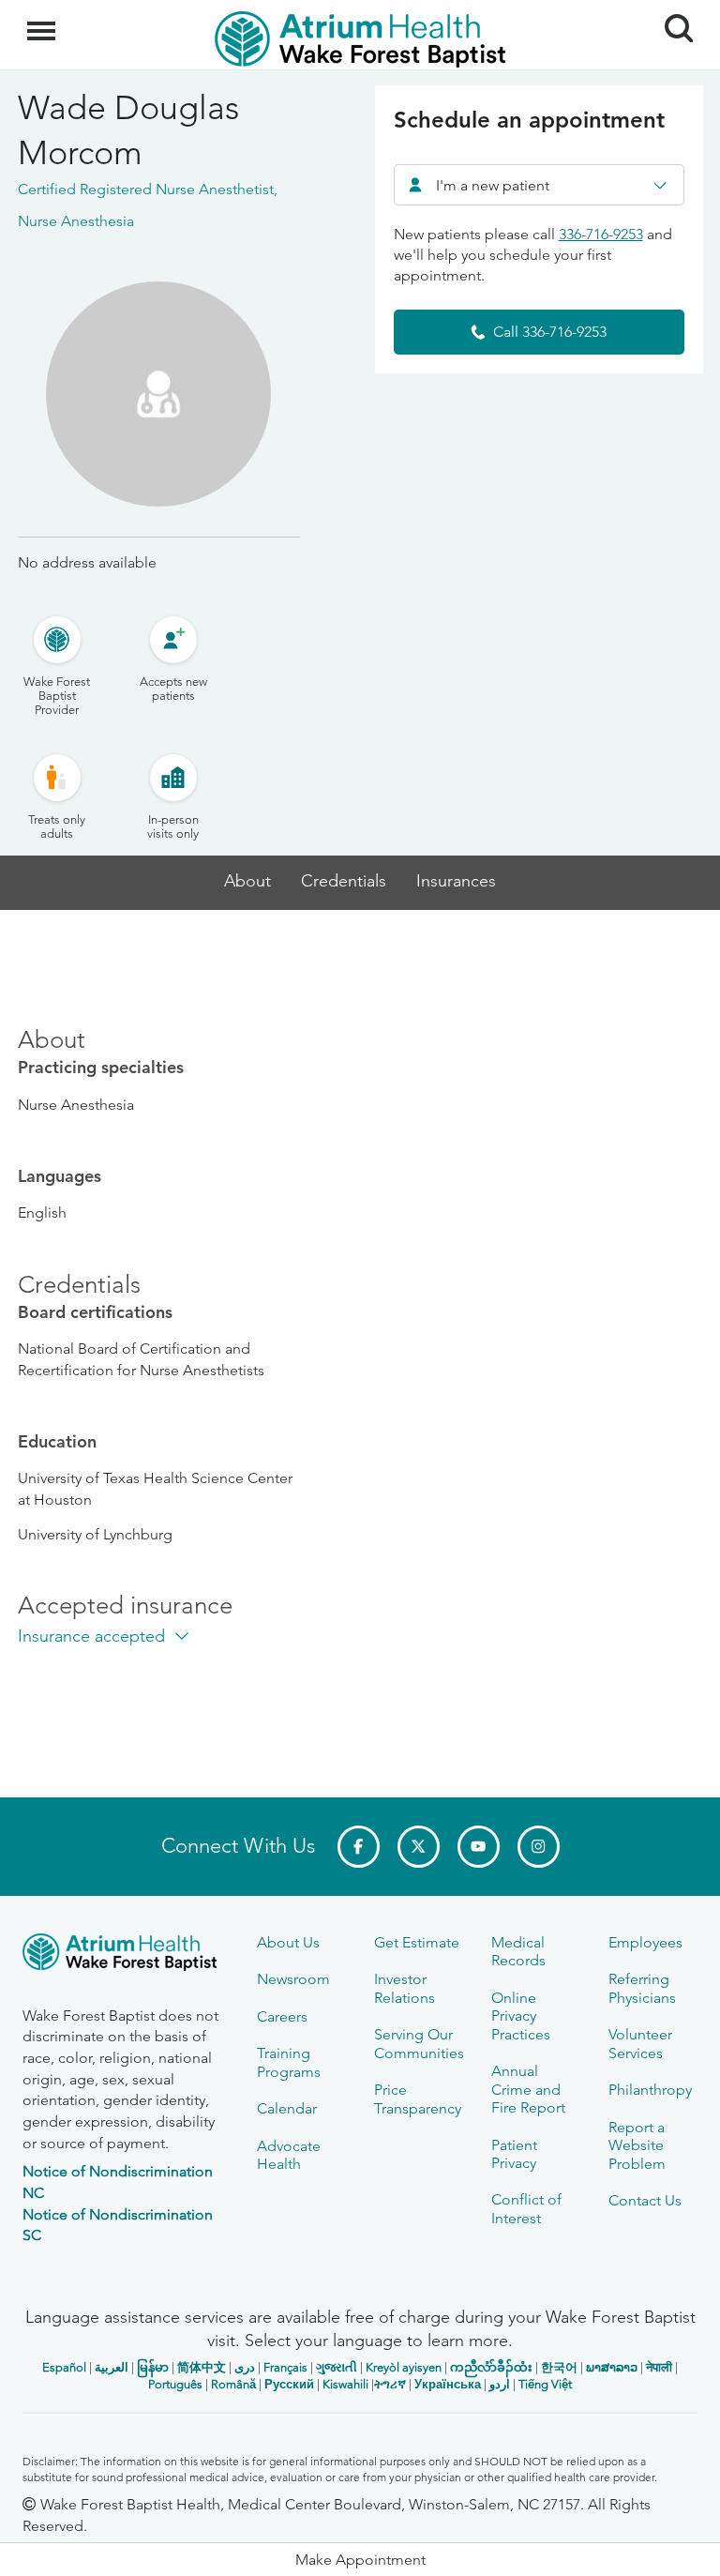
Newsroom (293, 1979)
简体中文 (202, 2367)
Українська (448, 2384)
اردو (500, 2384)
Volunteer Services (640, 2043)
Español (64, 2367)
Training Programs (289, 2062)
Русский (289, 2384)
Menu (44, 21)
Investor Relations (405, 1988)
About (247, 881)
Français (285, 2367)
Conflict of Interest (526, 2208)
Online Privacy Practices (521, 2016)
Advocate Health (289, 2155)
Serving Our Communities (419, 2043)
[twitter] (419, 1847)
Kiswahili (345, 2384)
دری (245, 2367)
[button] (360, 2560)
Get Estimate (417, 1942)
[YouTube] (479, 1847)
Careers (282, 2016)
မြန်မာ (153, 2367)
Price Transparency (418, 2099)
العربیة (112, 2367)
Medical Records (518, 1951)
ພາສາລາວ (612, 2367)
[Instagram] (539, 1847)
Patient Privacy (514, 2154)
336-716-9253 (601, 234)
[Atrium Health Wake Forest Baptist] (126, 1955)
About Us (288, 1942)
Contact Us (645, 2200)
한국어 (559, 2367)
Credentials (344, 881)
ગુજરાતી (337, 2367)
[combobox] (539, 185)
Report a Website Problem (637, 2145)
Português (175, 2384)
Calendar (287, 2108)
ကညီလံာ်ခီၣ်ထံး (491, 2367)
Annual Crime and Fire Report (528, 2089)
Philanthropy (650, 2090)
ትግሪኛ (390, 2384)
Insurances (456, 881)
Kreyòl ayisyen (404, 2367)
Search (672, 11)
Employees (645, 1942)
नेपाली (659, 2367)
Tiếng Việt (545, 2384)
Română (233, 2384)
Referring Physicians (642, 1988)
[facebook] (359, 1847)
